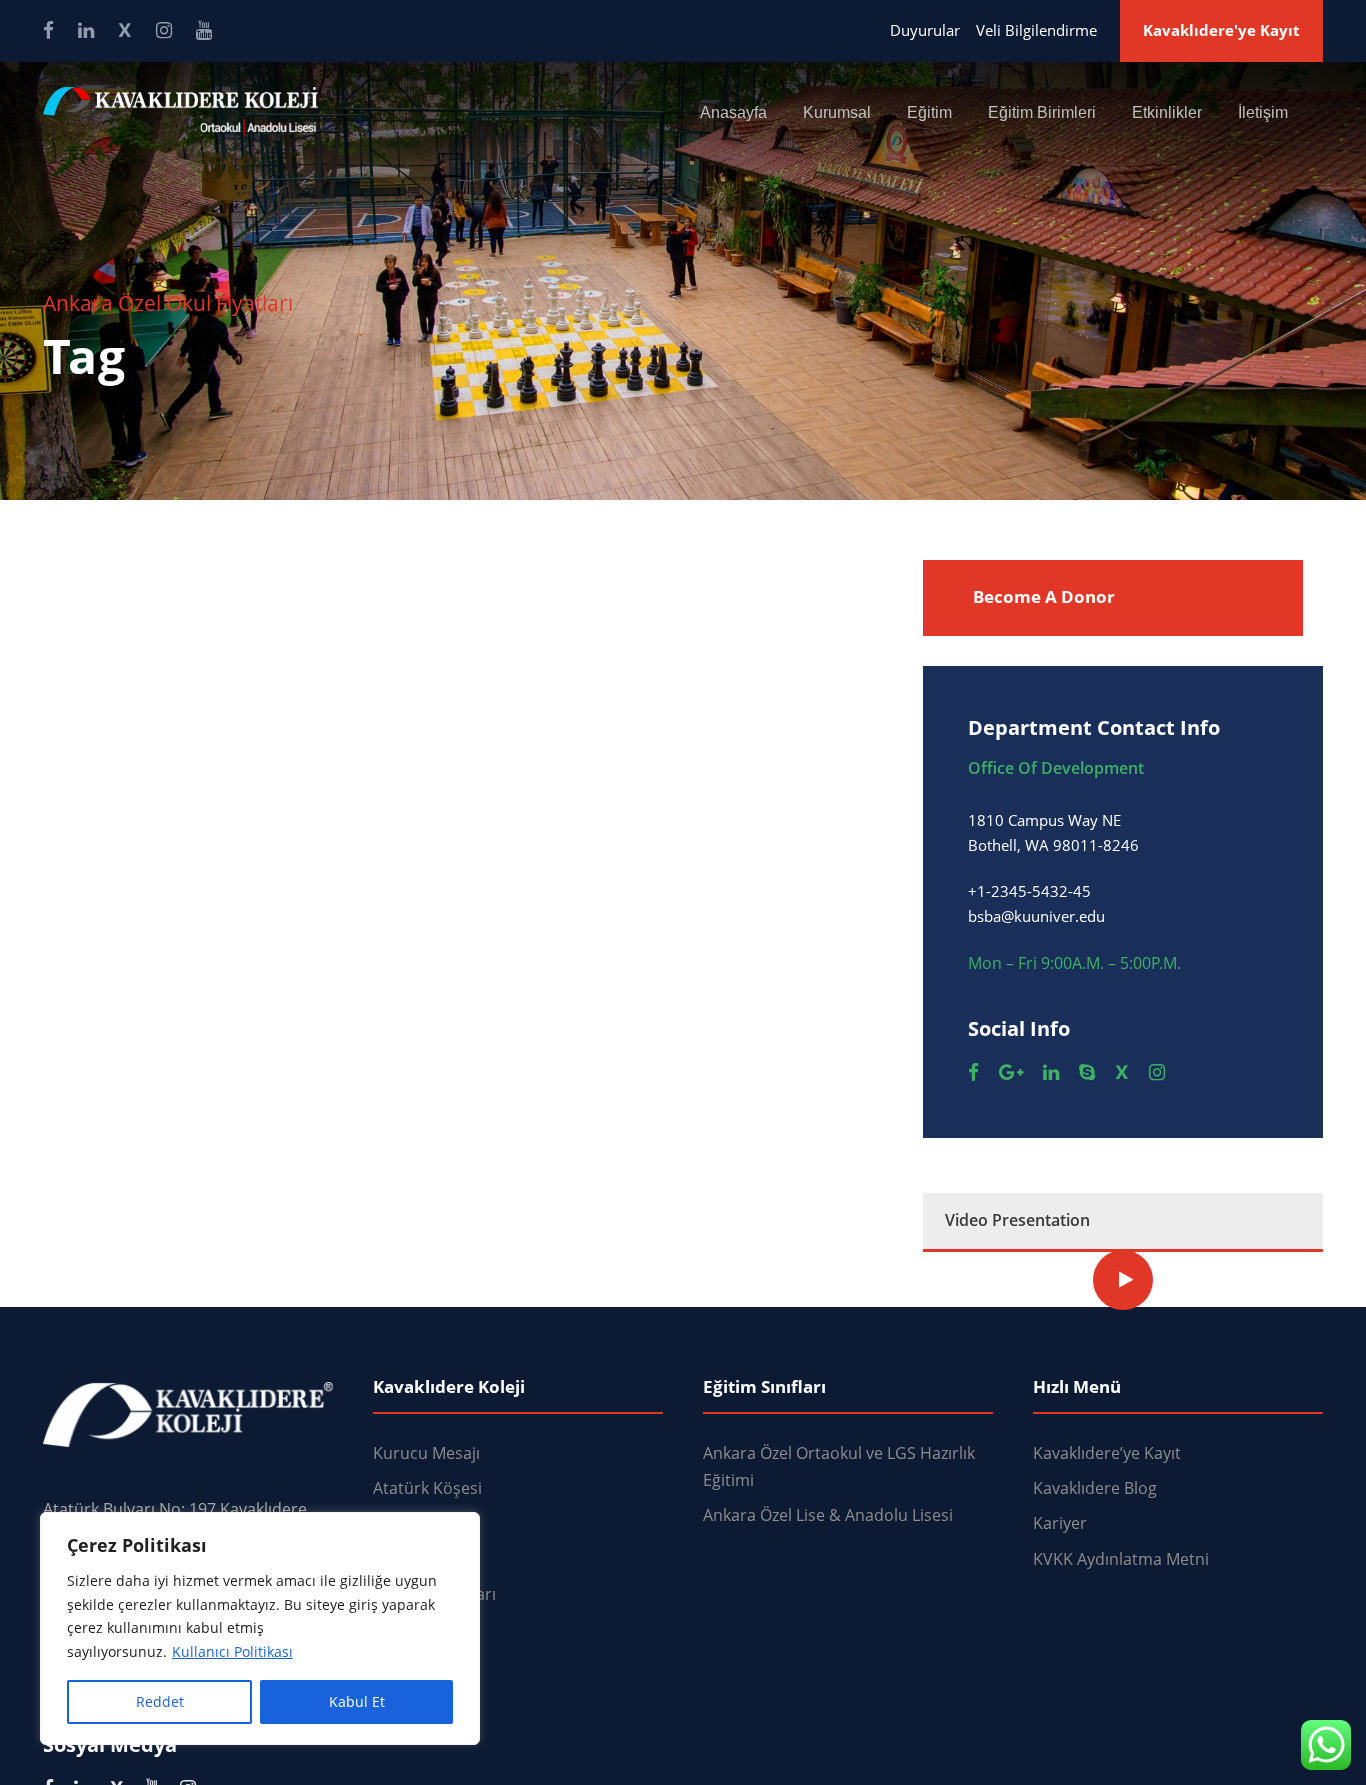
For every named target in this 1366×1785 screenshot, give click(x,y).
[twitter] (125, 30)
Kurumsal (837, 112)
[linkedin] (86, 30)
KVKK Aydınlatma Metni (1121, 1559)
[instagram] (164, 30)
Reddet (160, 1701)
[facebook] (48, 30)
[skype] (1087, 1072)
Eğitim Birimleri (1042, 112)
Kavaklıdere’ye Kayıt (1107, 1453)
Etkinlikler (1167, 112)
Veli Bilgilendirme (1036, 30)
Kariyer (1060, 1523)
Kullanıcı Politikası (232, 1651)
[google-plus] (1011, 1072)
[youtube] (204, 30)
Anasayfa (733, 112)
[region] (260, 1628)
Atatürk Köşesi (427, 1488)
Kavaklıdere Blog (1095, 1488)
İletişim (1263, 112)
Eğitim (929, 112)
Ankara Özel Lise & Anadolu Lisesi (828, 1515)
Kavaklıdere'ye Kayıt (1221, 30)
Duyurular (925, 30)
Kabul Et (357, 1701)
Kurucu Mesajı (426, 1453)
